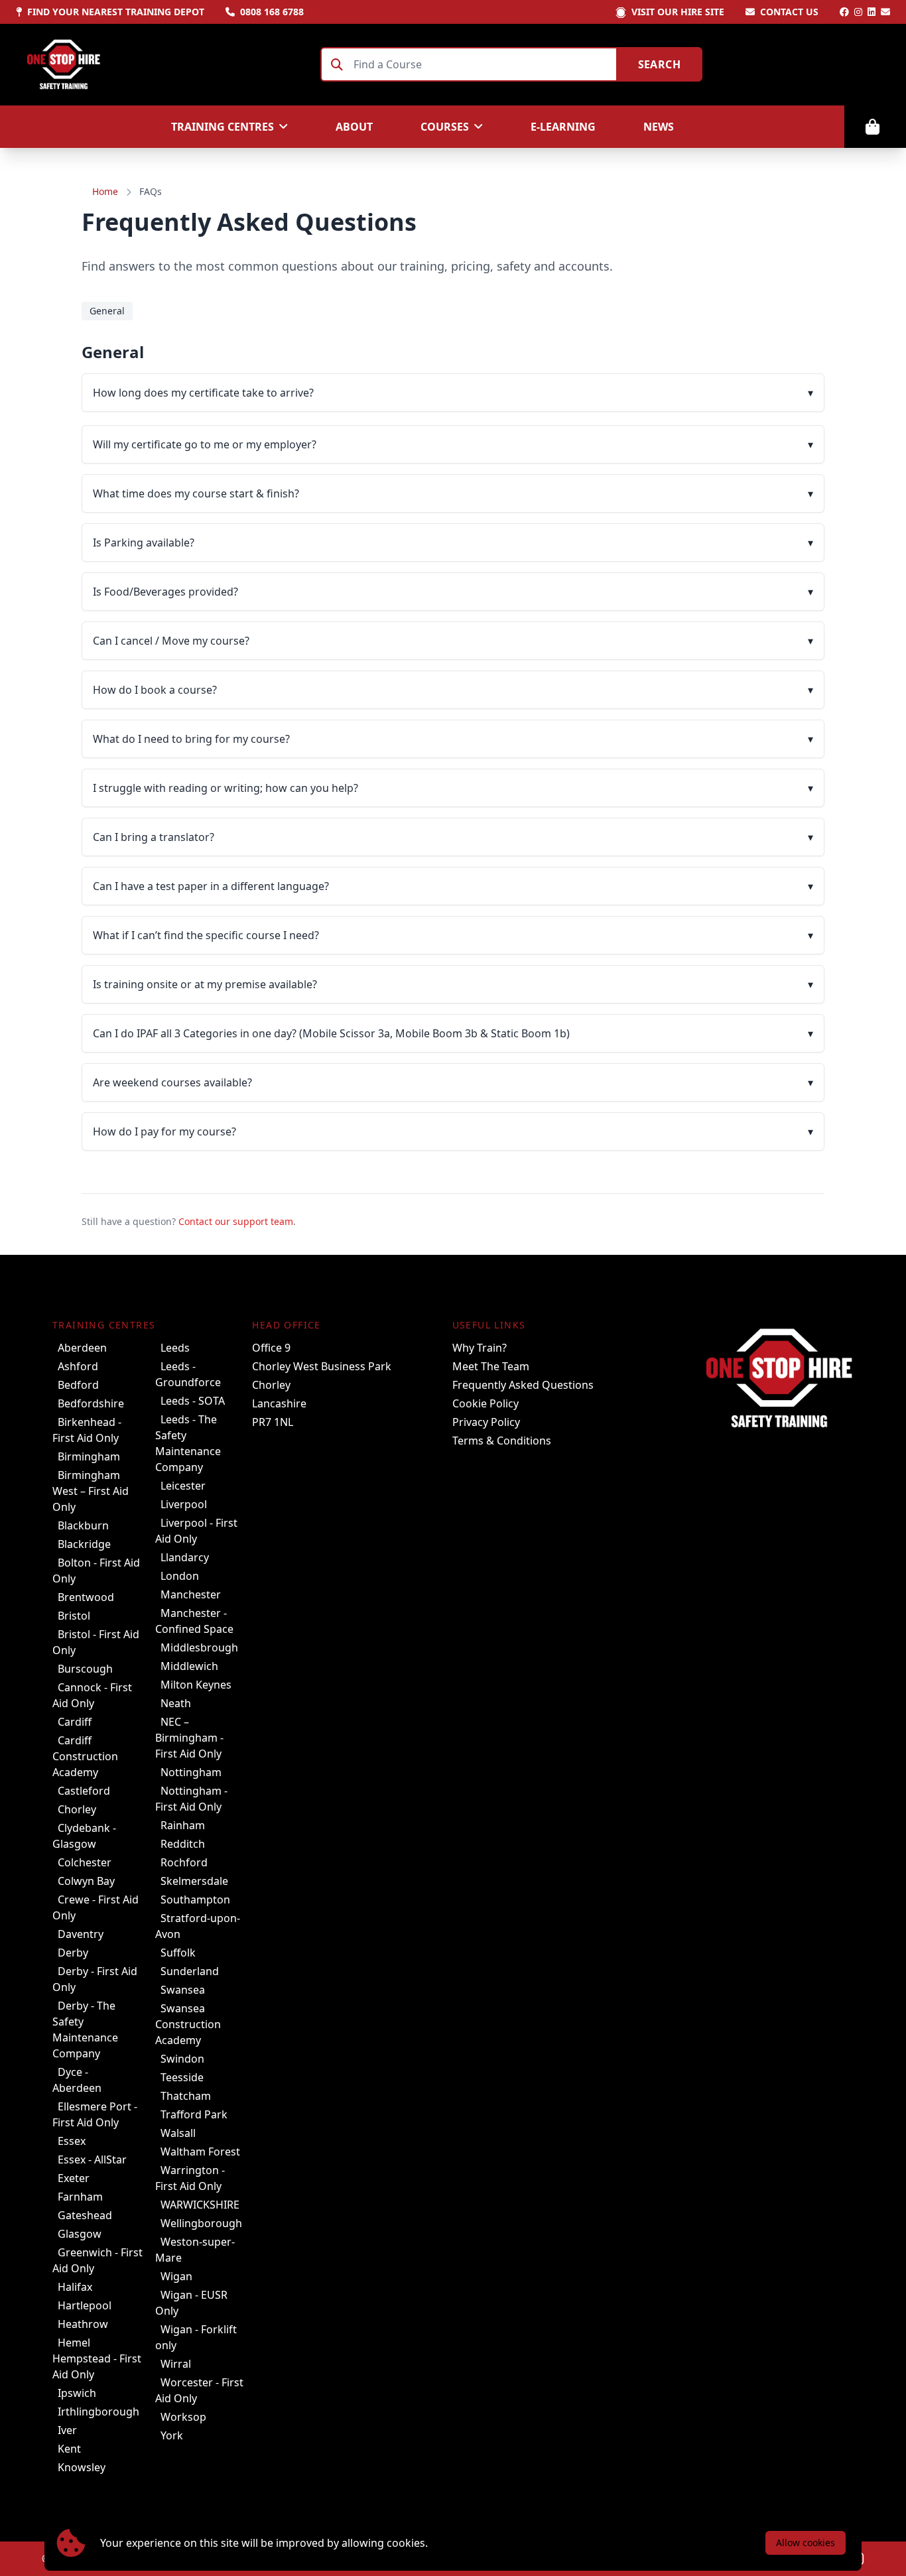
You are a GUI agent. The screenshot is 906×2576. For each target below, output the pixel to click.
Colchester (85, 1862)
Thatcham (186, 2096)
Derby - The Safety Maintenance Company (85, 2029)
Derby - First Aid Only (95, 1979)
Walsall (178, 2133)
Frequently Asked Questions (523, 1385)
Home (105, 191)
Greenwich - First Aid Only (97, 2260)
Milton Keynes (196, 1685)
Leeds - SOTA (193, 1401)
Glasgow (80, 2234)
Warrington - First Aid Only (190, 2178)
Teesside (182, 2077)
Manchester (191, 1594)
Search (659, 64)
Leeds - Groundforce (188, 1374)
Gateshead (85, 2215)
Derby (73, 1953)
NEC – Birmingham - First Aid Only (189, 1738)
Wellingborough (201, 2223)
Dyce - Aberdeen (77, 2080)
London (180, 1576)
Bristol (74, 1616)
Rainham (183, 1825)
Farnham (80, 2197)
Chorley (77, 1809)
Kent (69, 2449)
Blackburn (83, 1525)
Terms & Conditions (502, 1441)
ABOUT (354, 127)
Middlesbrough (199, 1647)
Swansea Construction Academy (188, 2024)
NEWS (659, 127)
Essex (72, 2141)
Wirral (176, 2364)
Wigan (176, 2276)
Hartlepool (85, 2305)
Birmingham (89, 1456)
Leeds (175, 1348)
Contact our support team (236, 1221)
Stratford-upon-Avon (198, 1926)
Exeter (74, 2178)
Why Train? (480, 1348)
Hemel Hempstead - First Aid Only (97, 2358)
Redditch (183, 1844)
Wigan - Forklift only (196, 2337)
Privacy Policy (486, 1422)
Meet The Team (491, 1366)
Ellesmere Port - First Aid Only (95, 2114)
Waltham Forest (200, 2152)
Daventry (81, 1934)
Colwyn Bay (86, 1881)
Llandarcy (185, 1557)
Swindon (182, 2059)
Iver (67, 2430)
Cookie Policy (485, 1403)
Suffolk (178, 1953)
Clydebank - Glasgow (84, 1836)
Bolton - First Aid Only (96, 1571)
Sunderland (190, 1971)
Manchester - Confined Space (194, 1621)
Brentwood (86, 1597)
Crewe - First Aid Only (96, 1907)
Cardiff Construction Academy (85, 1756)
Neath (176, 1703)
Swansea (183, 1990)
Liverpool (184, 1504)
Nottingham (191, 1772)
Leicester (183, 1486)
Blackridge (84, 1544)
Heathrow (83, 2324)
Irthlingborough (98, 2412)
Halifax (75, 2287)
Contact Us (789, 12)
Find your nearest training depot (116, 12)
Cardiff (75, 1722)
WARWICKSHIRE (200, 2205)
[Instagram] (858, 12)
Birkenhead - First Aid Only (87, 1430)
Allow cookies (806, 2543)
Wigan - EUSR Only (191, 2303)
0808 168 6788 (272, 12)
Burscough (85, 1669)
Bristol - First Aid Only (96, 1642)
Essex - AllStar (92, 2159)
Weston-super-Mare (195, 2250)
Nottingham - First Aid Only (191, 1799)
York (172, 2435)
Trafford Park (194, 2114)
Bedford (78, 1385)
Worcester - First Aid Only (199, 2390)
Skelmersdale (194, 1881)
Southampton (195, 1900)
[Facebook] (844, 12)
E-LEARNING (563, 127)
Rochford (184, 1862)
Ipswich (77, 2393)
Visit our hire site (678, 12)
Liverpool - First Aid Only (196, 1531)
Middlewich (189, 1666)
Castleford (84, 1791)
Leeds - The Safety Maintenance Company (188, 1443)
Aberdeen (82, 1348)
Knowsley (82, 2467)
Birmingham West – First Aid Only (91, 1491)
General (107, 311)
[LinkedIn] (872, 12)
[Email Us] (885, 12)
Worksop (183, 2417)
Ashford (78, 1366)
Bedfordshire (91, 1403)
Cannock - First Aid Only (92, 1695)
